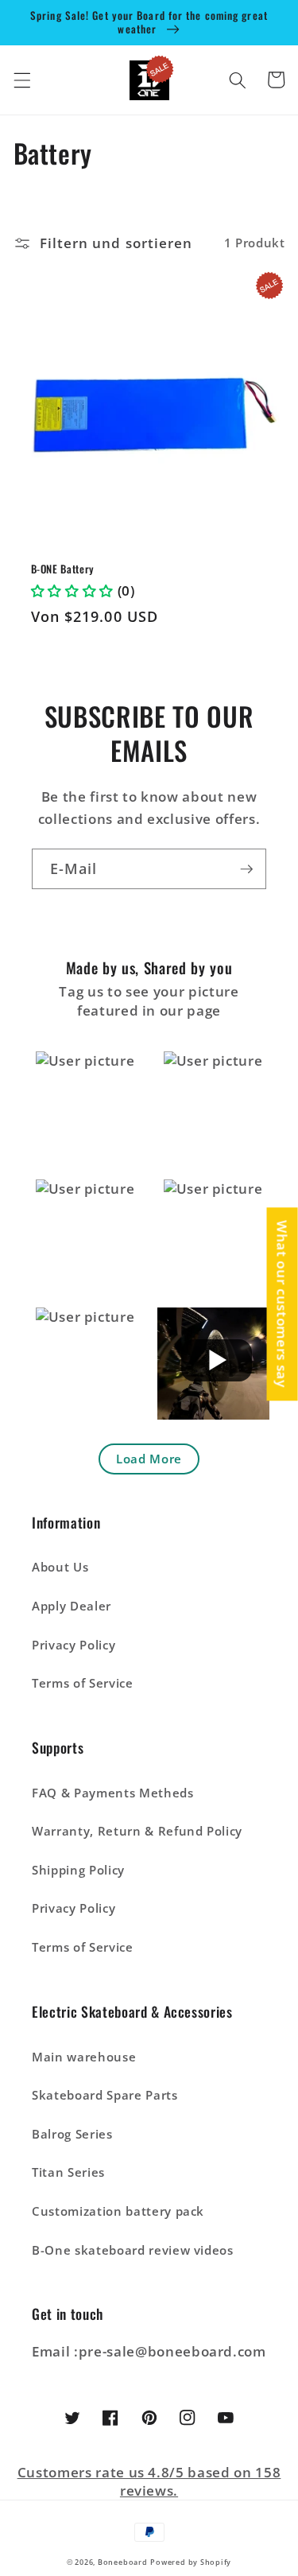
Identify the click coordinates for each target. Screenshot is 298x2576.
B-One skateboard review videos (133, 2250)
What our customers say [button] (283, 1304)
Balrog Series (72, 2134)
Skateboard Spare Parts (105, 2095)
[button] (21, 80)
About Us (60, 1567)
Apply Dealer (72, 1606)
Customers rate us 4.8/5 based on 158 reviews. (149, 2481)
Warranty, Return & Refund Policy (137, 1831)
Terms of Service (83, 1683)
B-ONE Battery (63, 569)
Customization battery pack (118, 2211)
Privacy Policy (74, 1645)
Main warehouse (84, 2057)
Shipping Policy (78, 1870)
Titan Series (68, 2172)
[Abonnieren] (246, 869)
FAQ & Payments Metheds (113, 1793)
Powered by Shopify (191, 2562)
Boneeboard (123, 2562)
